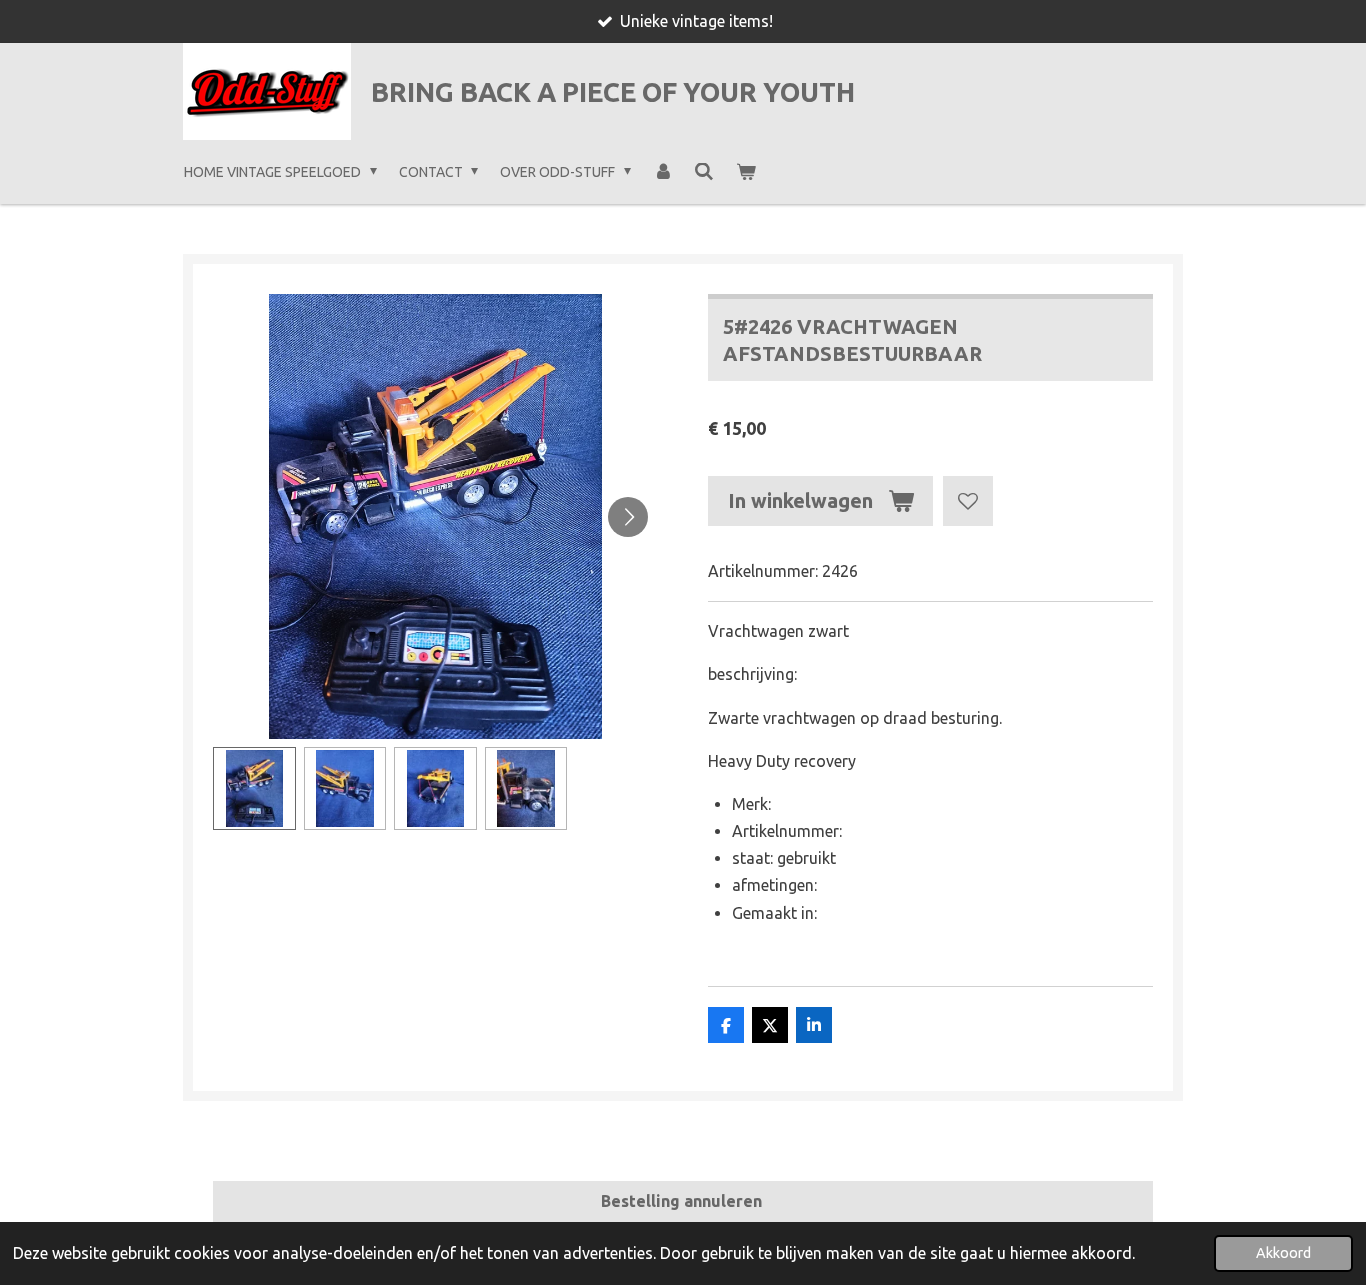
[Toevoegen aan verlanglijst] (968, 501)
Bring (613, 92)
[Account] (663, 172)
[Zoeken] (704, 172)
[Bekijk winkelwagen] (746, 172)
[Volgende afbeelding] (628, 517)
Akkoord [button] (1283, 1253)
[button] (254, 788)
